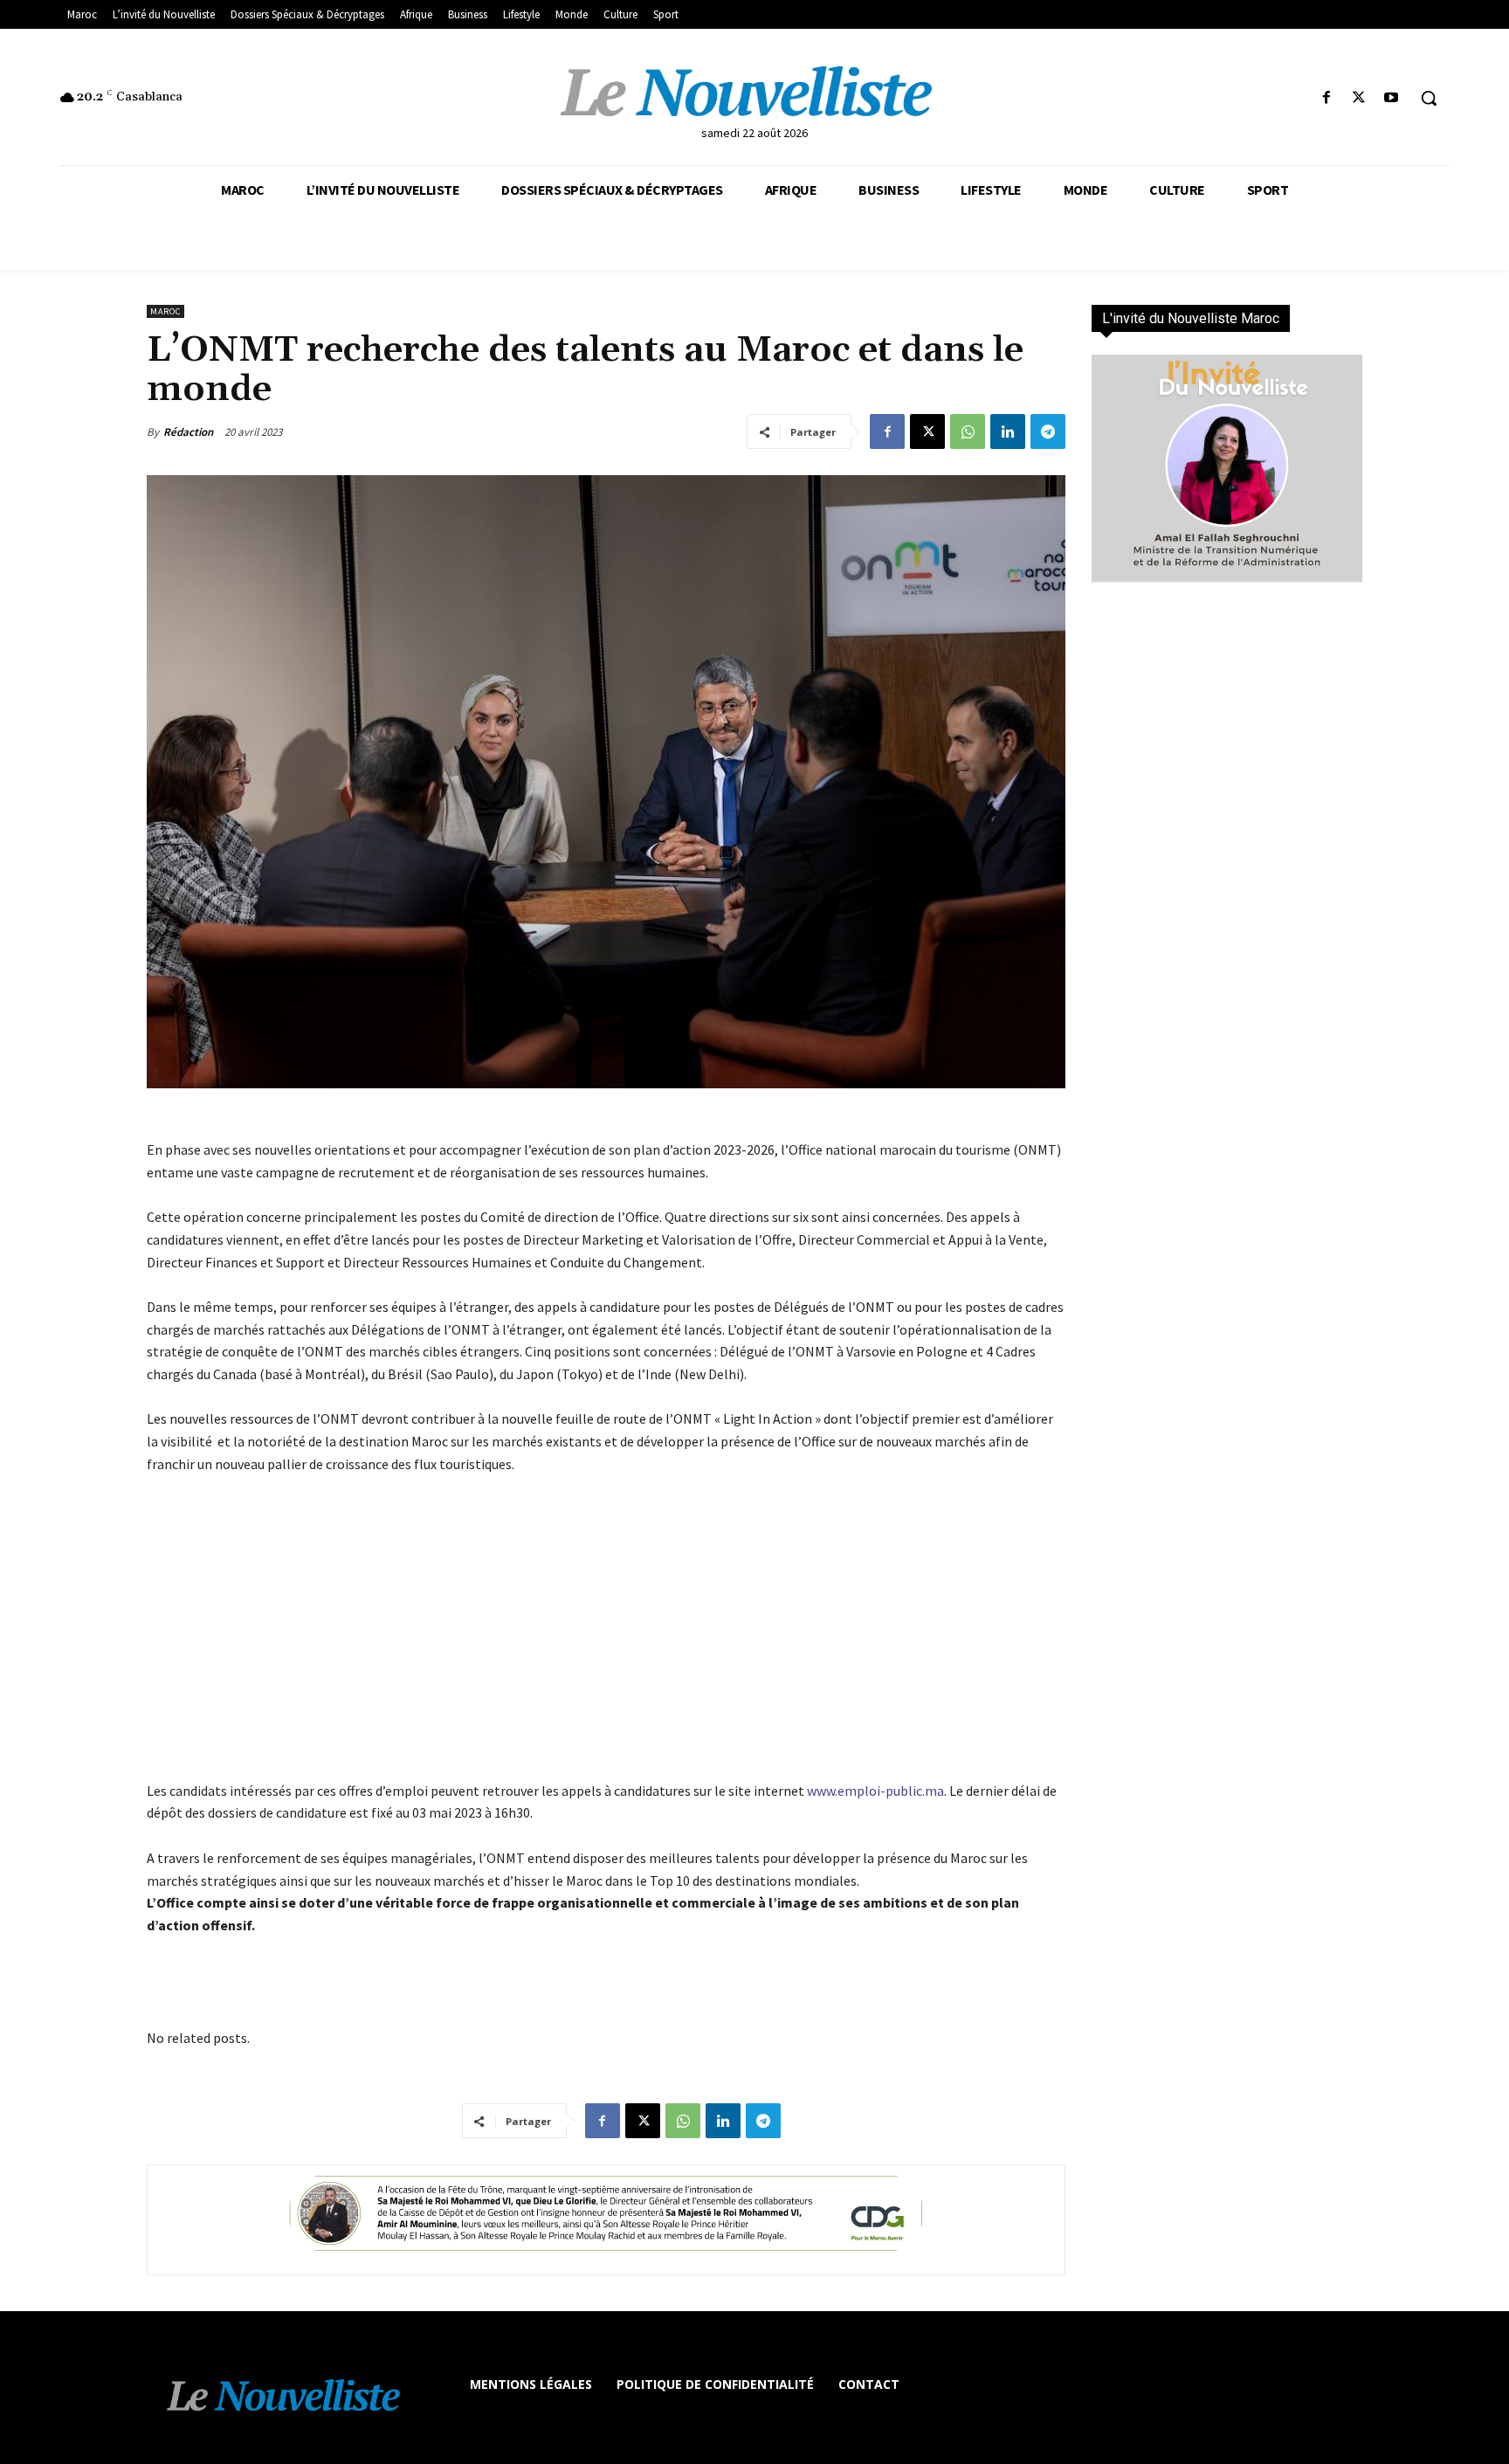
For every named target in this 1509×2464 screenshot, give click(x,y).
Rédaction (188, 432)
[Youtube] (1392, 98)
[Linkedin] (1008, 431)
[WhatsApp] (968, 431)
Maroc (165, 311)
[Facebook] (1326, 98)
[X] (1359, 98)
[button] (1429, 98)
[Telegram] (1048, 431)
